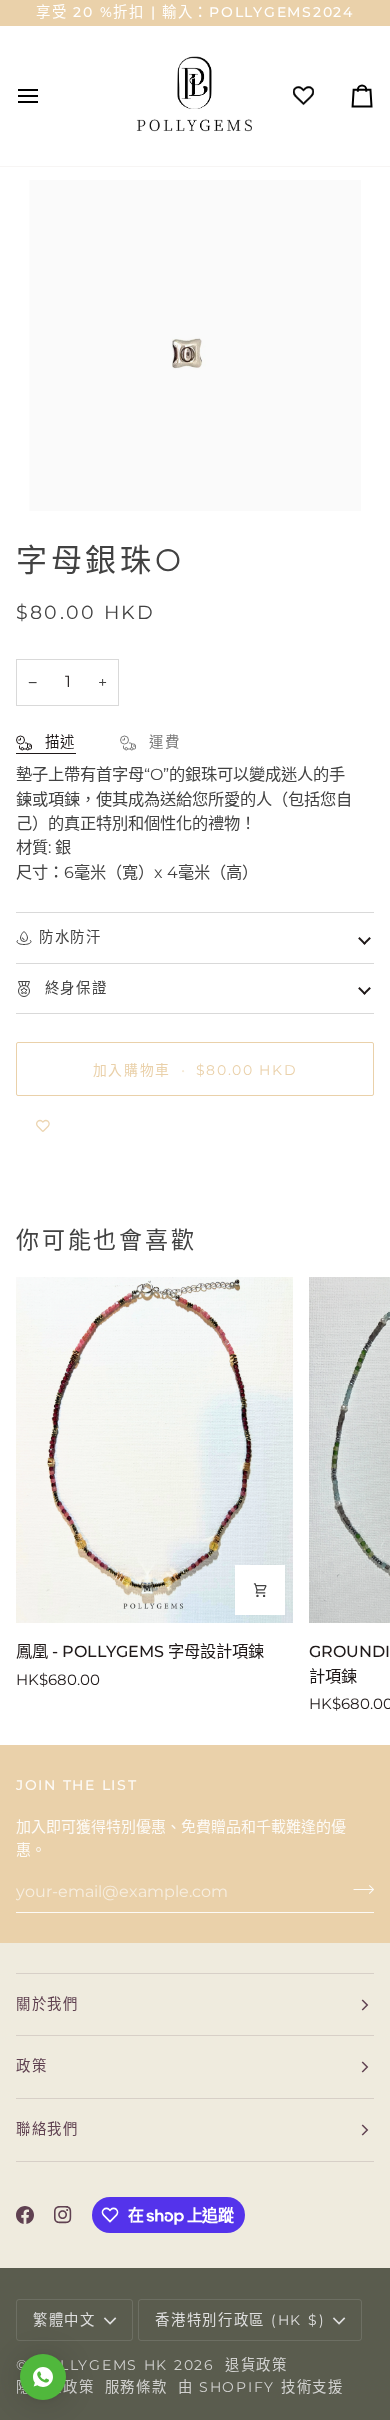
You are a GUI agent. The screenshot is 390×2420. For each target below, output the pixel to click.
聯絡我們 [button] (47, 2129)
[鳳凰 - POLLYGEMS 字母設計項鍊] (154, 1450)
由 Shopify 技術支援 (261, 2387)
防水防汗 (70, 937)
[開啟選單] (46, 95)
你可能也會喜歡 (106, 1240)
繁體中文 (64, 2320)
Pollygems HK (101, 2365)
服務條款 (136, 2387)
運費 (161, 742)
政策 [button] (31, 2066)
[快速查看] (260, 1590)
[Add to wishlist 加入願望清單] (43, 1126)
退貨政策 (256, 2365)
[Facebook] (25, 2215)
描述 (57, 742)
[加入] (357, 1889)
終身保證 (73, 988)
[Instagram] (63, 2215)
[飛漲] (66, 473)
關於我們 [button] (47, 2004)
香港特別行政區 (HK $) (240, 2320)
